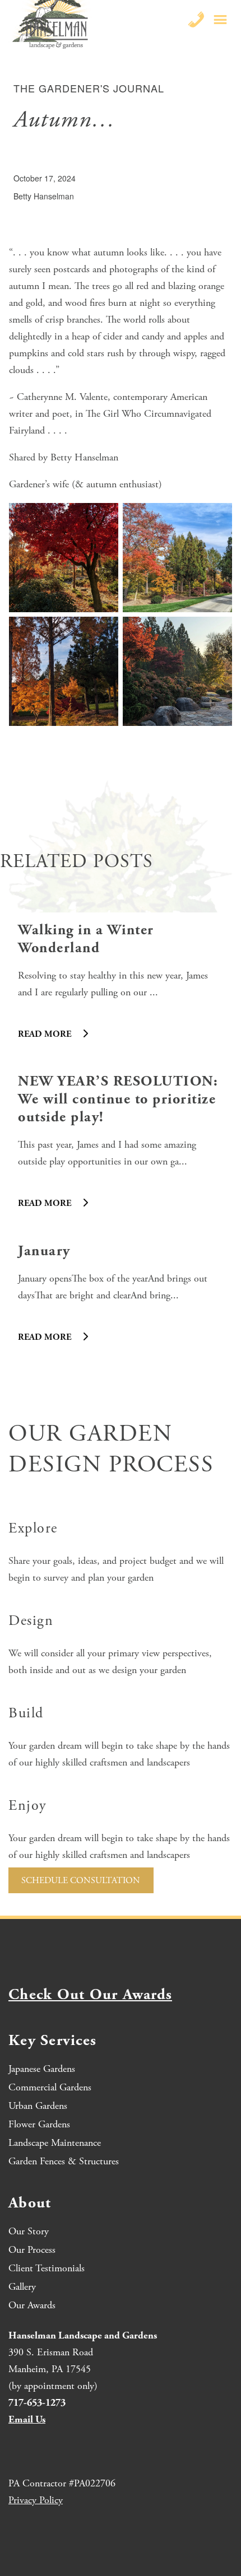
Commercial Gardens (50, 2087)
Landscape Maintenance (55, 2143)
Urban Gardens (38, 2106)
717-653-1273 (37, 2403)
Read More (46, 1034)
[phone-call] (196, 20)
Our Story (29, 2231)
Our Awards (32, 2305)
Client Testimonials (47, 2268)
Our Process (32, 2250)
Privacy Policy (36, 2500)
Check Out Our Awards (90, 1995)
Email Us (27, 2419)
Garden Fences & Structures (64, 2161)
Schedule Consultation (81, 1881)
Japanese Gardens (42, 2069)
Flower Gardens (39, 2124)
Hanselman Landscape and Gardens (83, 2335)
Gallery (22, 2287)
